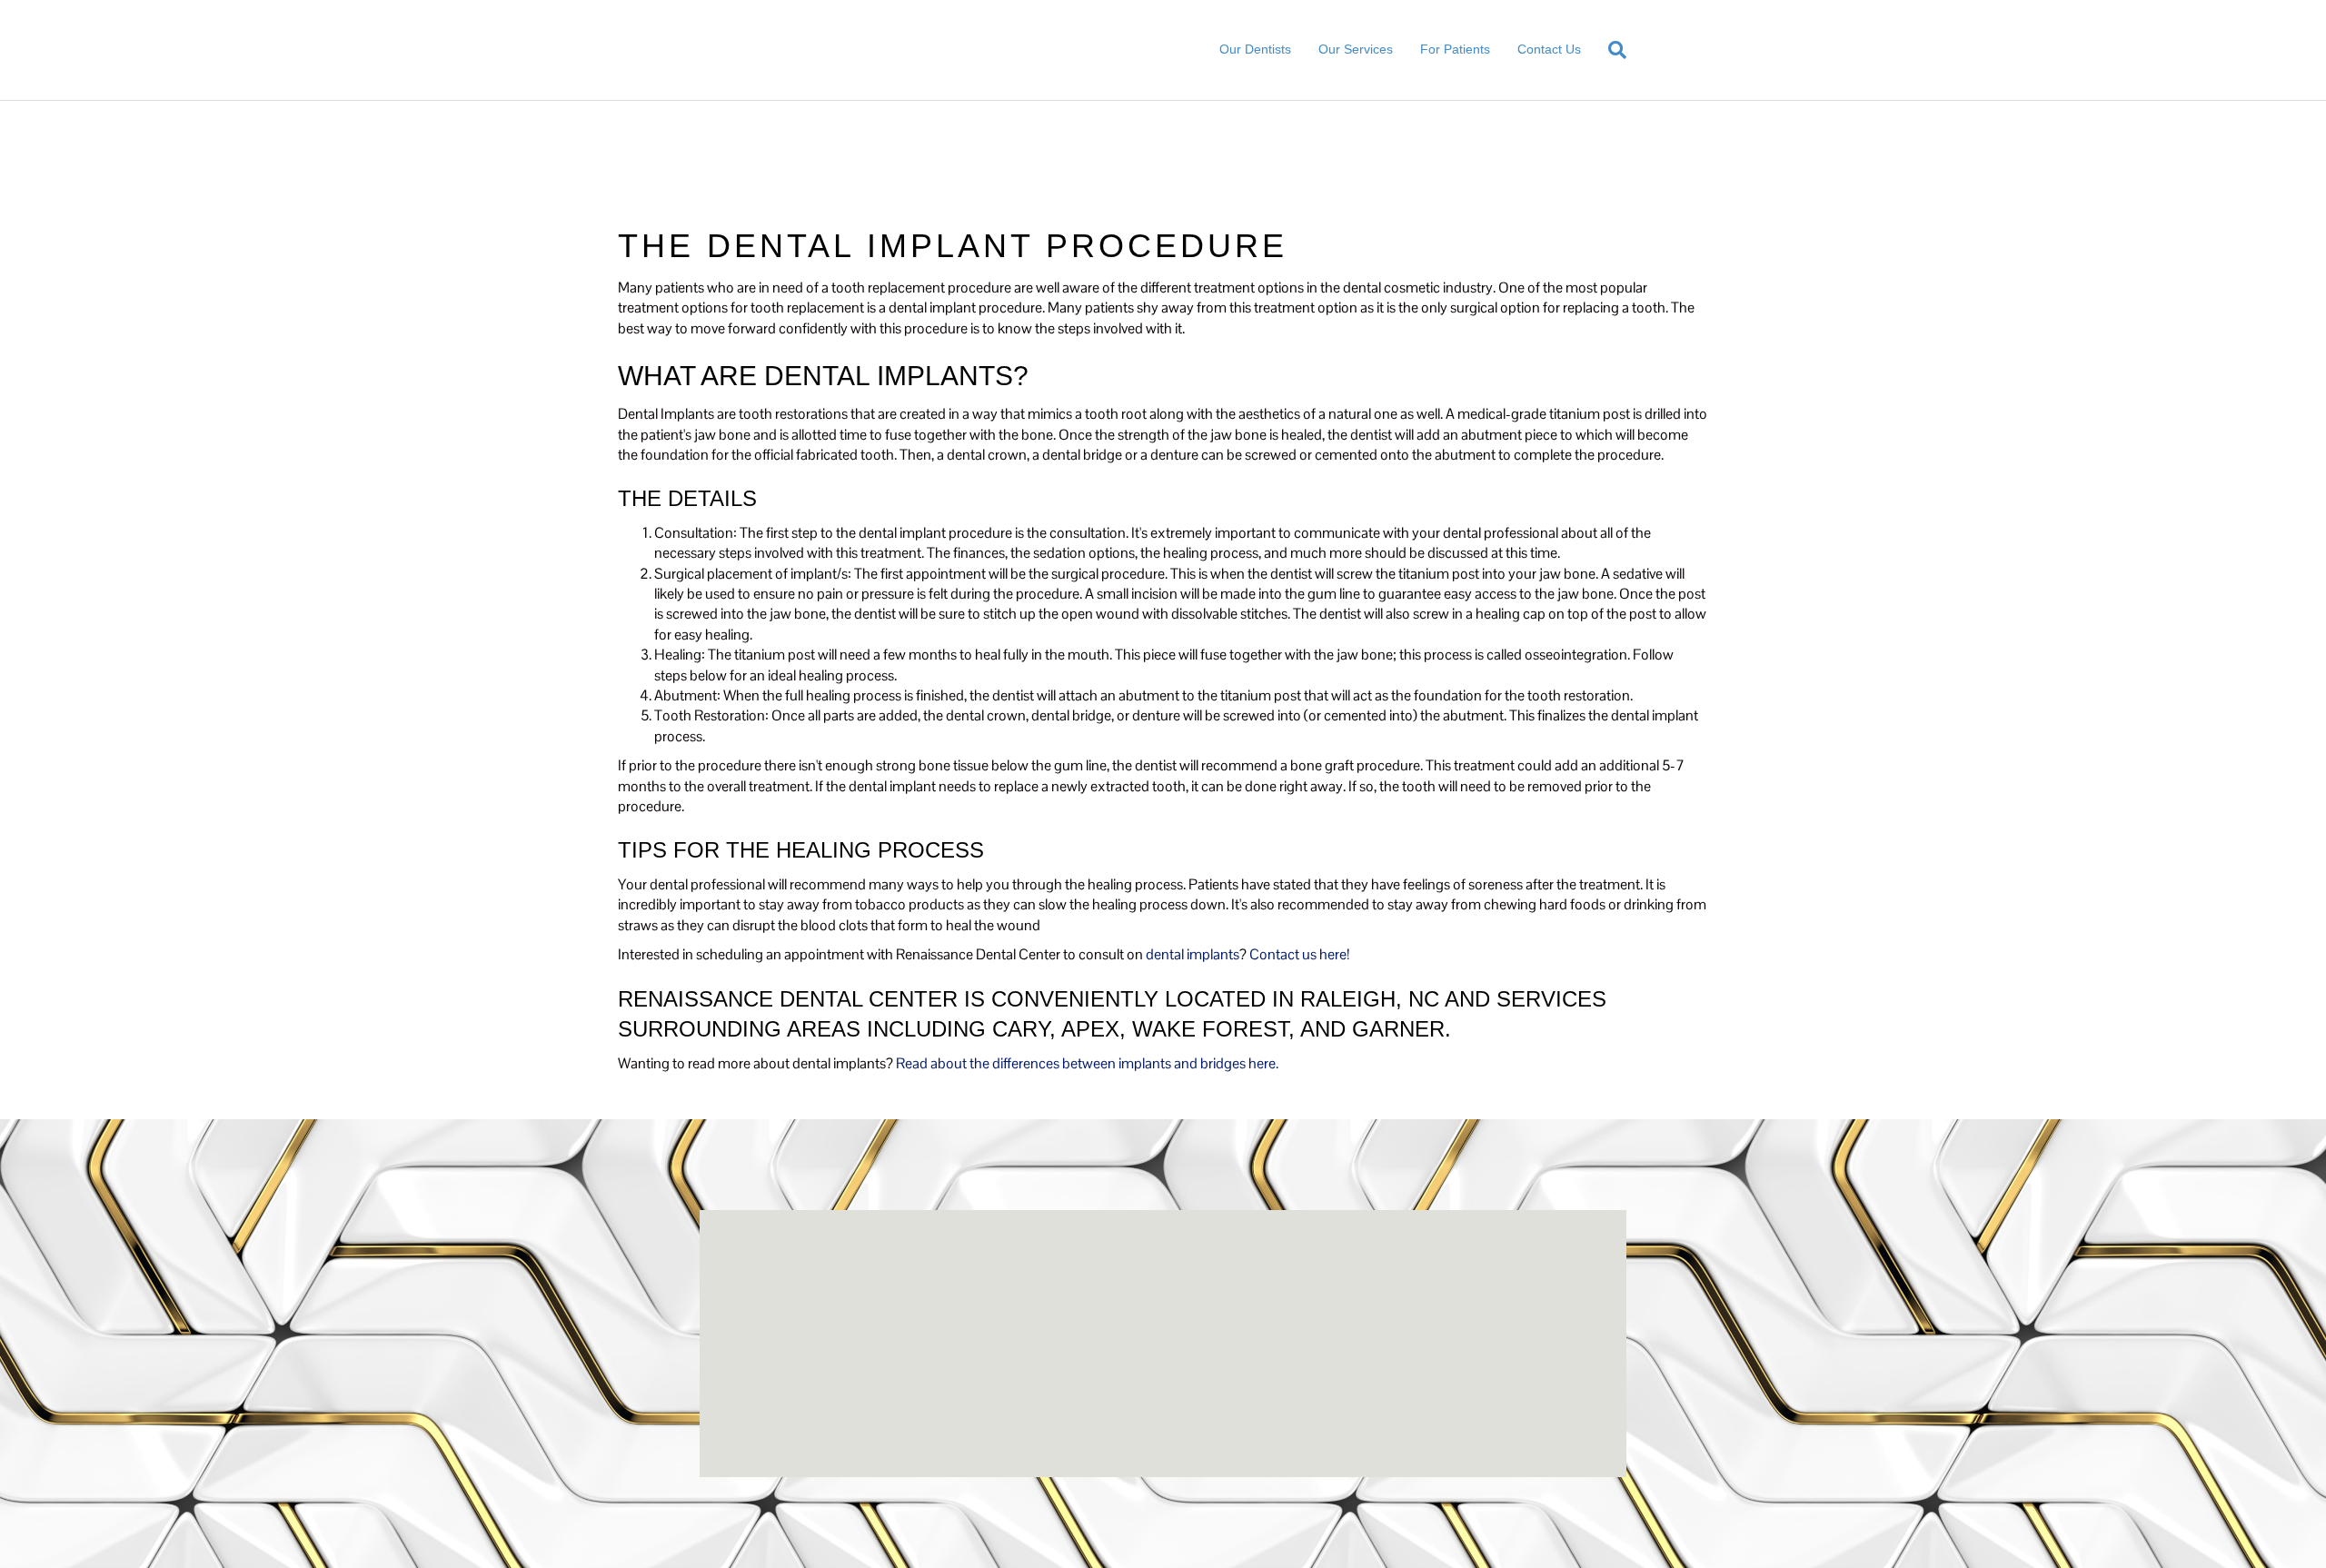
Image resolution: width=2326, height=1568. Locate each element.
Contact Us (1549, 49)
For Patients (1455, 49)
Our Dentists (1255, 49)
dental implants (1193, 954)
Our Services (1356, 49)
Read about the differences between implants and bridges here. (1087, 1063)
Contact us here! (1299, 954)
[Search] (1610, 50)
